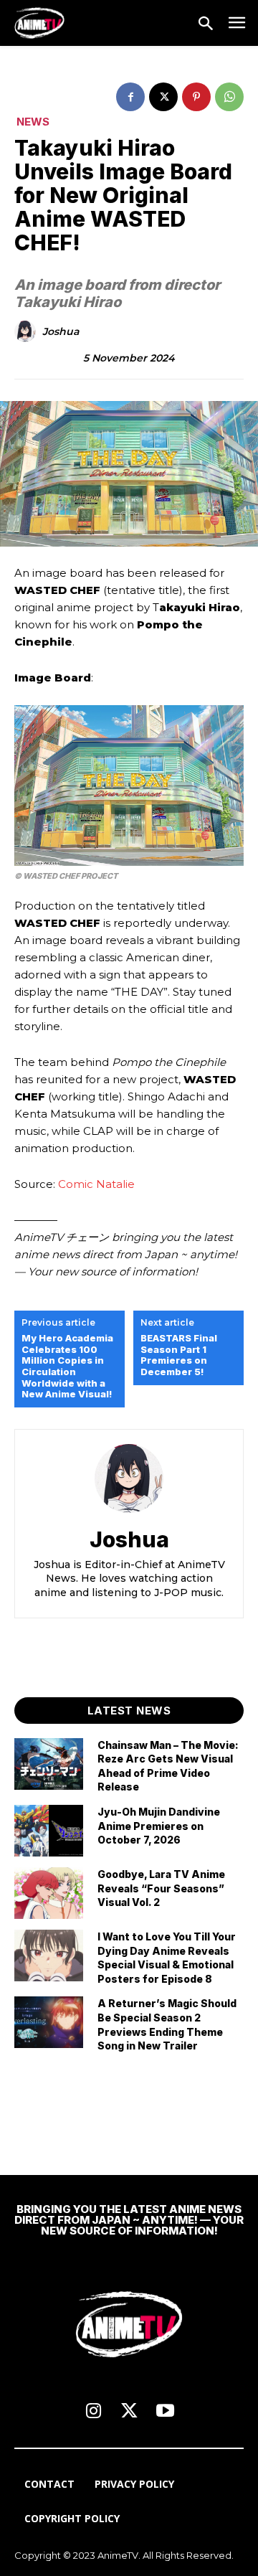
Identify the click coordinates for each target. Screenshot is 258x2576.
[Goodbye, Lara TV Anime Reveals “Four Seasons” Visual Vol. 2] (49, 1893)
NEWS (33, 122)
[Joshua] (27, 331)
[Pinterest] (196, 97)
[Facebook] (130, 97)
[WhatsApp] (229, 97)
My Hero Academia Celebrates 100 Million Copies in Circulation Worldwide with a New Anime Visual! (67, 1366)
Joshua (61, 332)
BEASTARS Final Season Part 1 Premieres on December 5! (179, 1355)
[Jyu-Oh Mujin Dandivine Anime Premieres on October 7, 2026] (49, 1831)
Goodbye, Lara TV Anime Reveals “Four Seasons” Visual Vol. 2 (161, 1888)
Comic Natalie (96, 1184)
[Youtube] (165, 2412)
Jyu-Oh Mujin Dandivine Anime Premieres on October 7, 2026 (159, 1826)
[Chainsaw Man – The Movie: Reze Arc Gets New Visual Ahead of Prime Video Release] (49, 1764)
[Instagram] (93, 2412)
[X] (163, 97)
